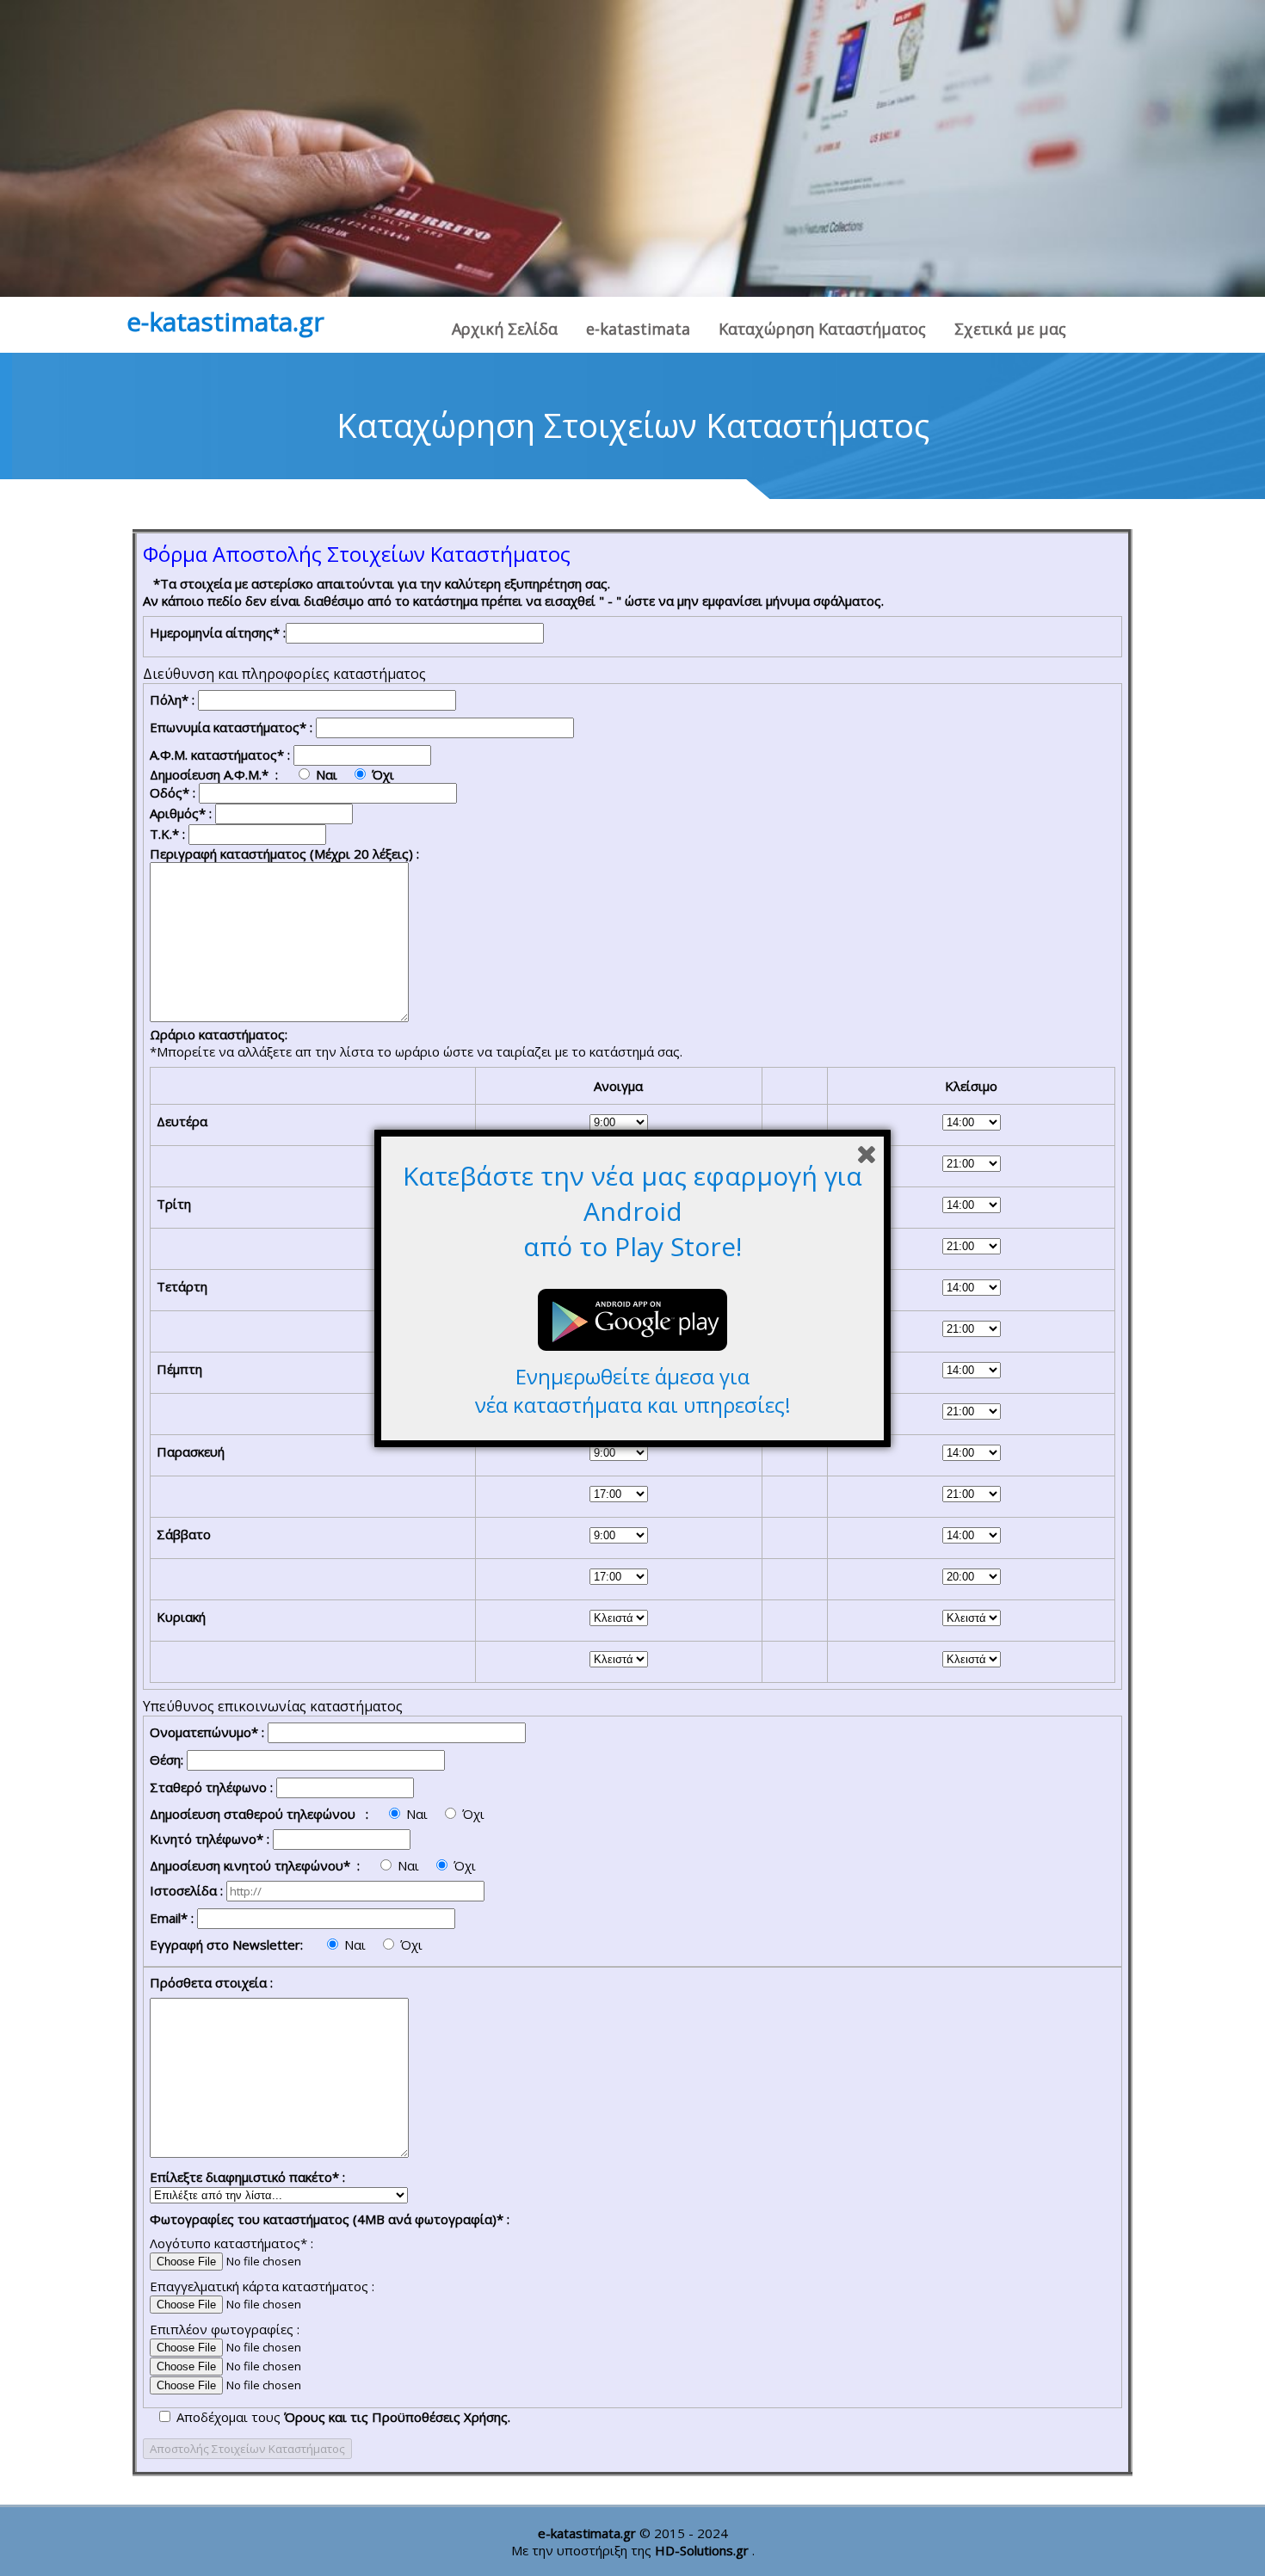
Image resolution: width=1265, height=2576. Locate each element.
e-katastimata (638, 329)
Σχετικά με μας (1010, 329)
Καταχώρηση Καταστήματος (822, 329)
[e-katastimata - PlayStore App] (632, 1353)
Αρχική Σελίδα (505, 329)
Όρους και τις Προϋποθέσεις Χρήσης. (397, 2417)
